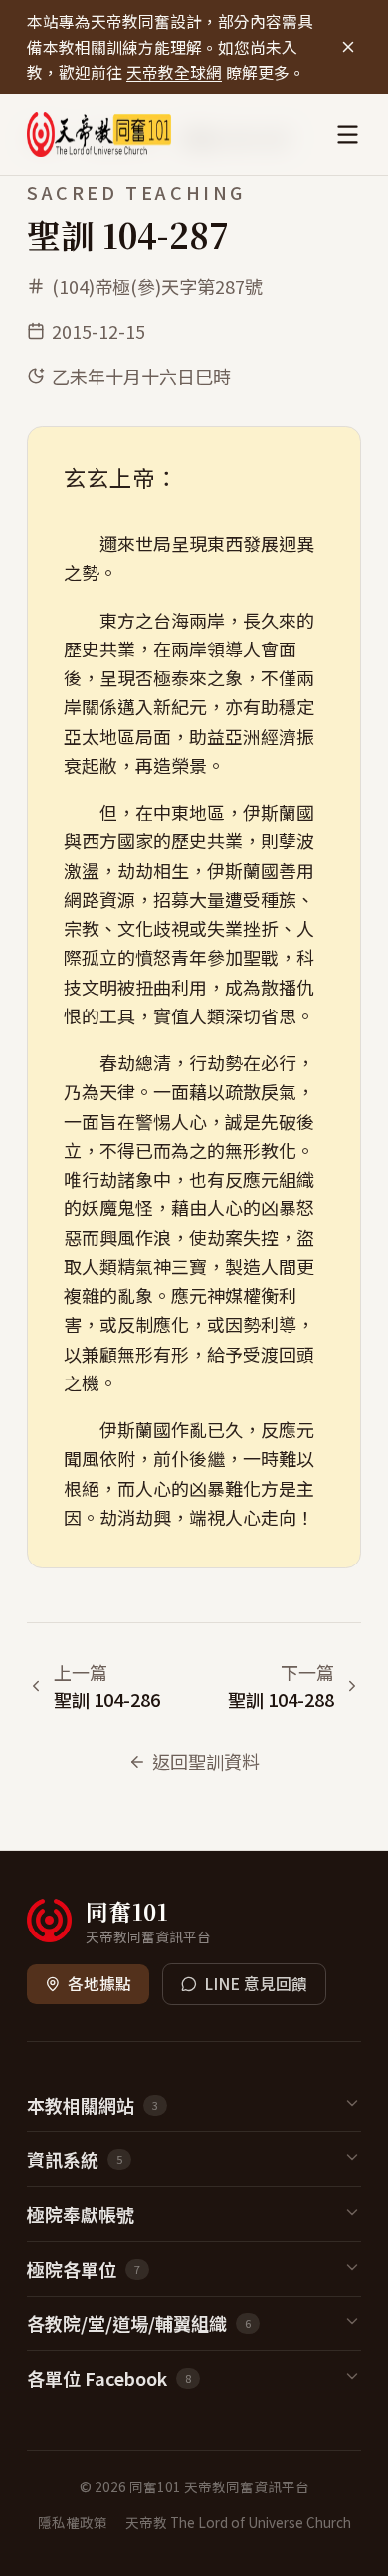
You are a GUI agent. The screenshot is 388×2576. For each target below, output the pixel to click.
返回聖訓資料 (206, 1761)
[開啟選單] (348, 135)
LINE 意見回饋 (256, 1984)
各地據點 (99, 1984)
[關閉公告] (348, 47)
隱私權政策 (73, 2522)
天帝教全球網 (174, 72)
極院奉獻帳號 (81, 2214)
